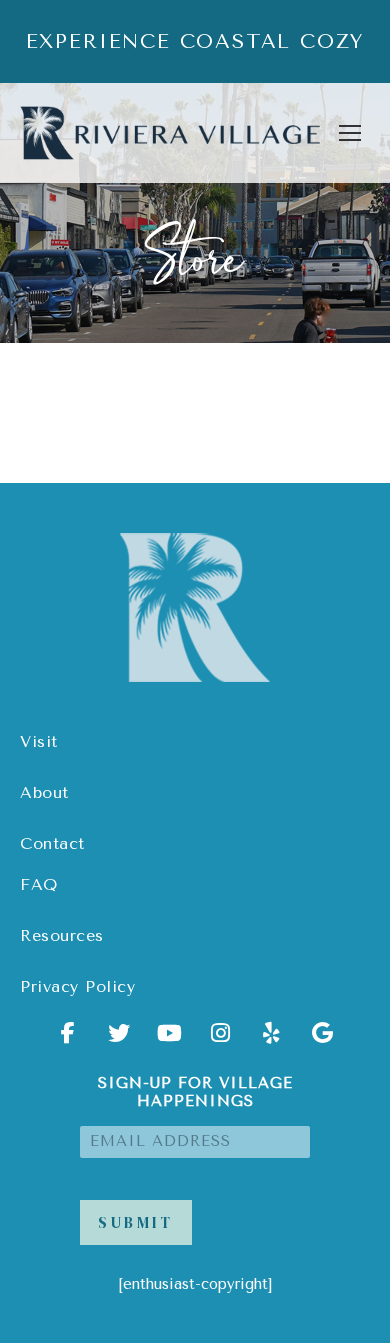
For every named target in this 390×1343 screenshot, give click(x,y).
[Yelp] (272, 1040)
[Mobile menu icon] (350, 133)
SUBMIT (136, 1222)
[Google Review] (323, 1040)
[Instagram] (221, 1040)
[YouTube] (170, 1040)
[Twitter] (119, 1040)
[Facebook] (68, 1040)
